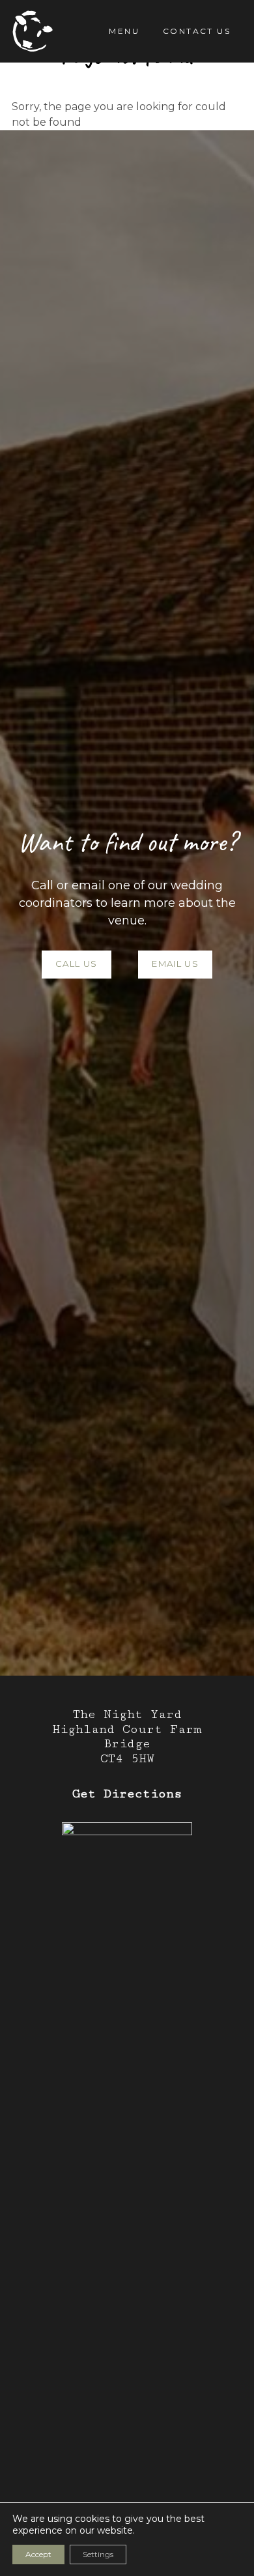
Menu (124, 31)
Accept (38, 2554)
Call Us (76, 964)
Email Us (175, 964)
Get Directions (127, 1794)
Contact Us (197, 31)
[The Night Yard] (33, 31)
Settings (98, 2554)
